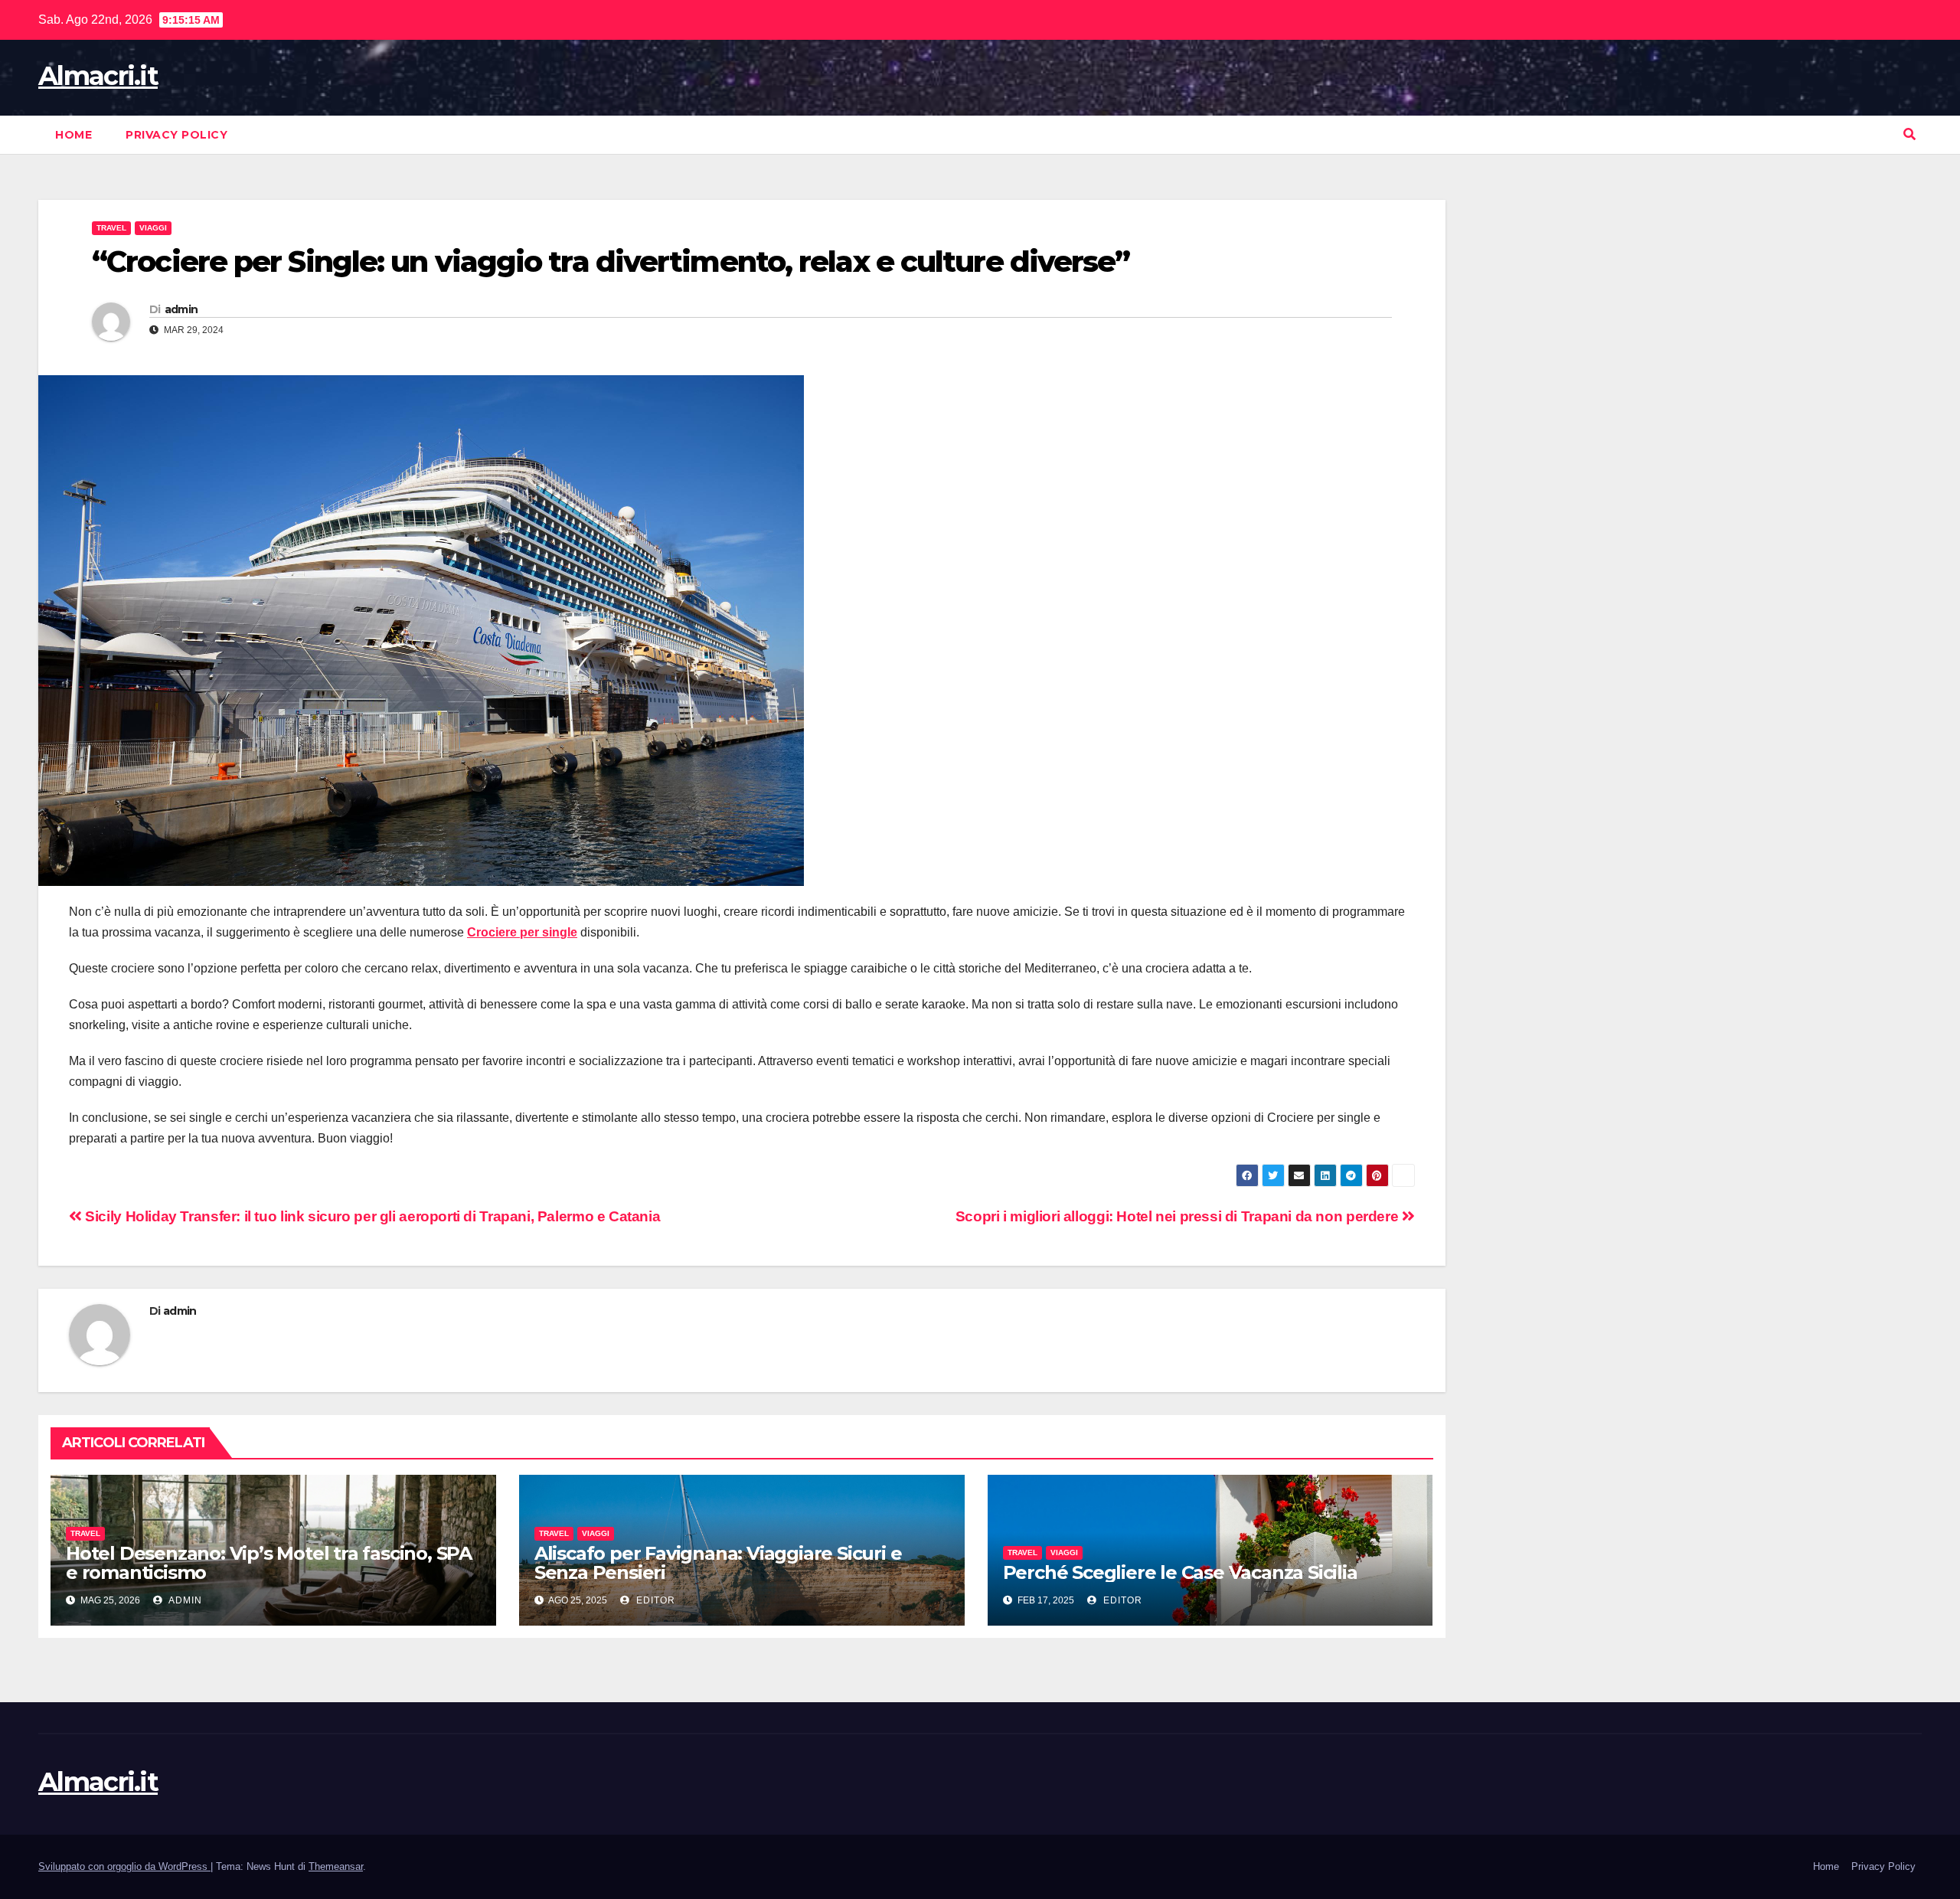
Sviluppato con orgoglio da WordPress (124, 1866)
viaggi (153, 228)
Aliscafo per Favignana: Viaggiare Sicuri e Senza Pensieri (718, 1563)
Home (73, 135)
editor (654, 1600)
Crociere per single (522, 932)
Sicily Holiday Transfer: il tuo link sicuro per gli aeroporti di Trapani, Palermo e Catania (371, 1216)
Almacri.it (98, 76)
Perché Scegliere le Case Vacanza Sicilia (1180, 1572)
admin (181, 309)
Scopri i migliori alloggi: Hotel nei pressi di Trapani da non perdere (1179, 1216)
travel (111, 228)
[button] (1909, 134)
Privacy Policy (176, 135)
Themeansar (336, 1866)
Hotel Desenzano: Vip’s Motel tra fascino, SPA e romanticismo (269, 1563)
